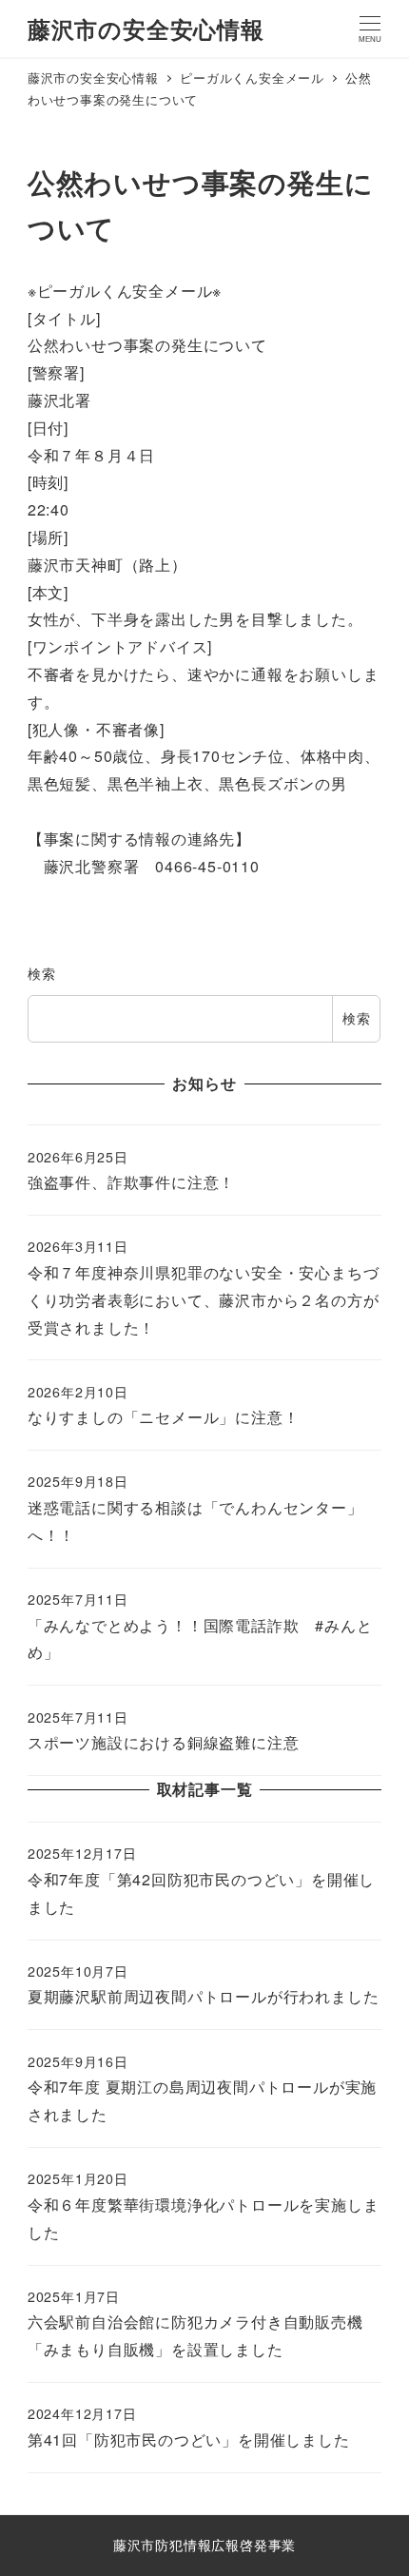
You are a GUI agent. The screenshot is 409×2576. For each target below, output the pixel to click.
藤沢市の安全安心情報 (146, 29)
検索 (42, 973)
